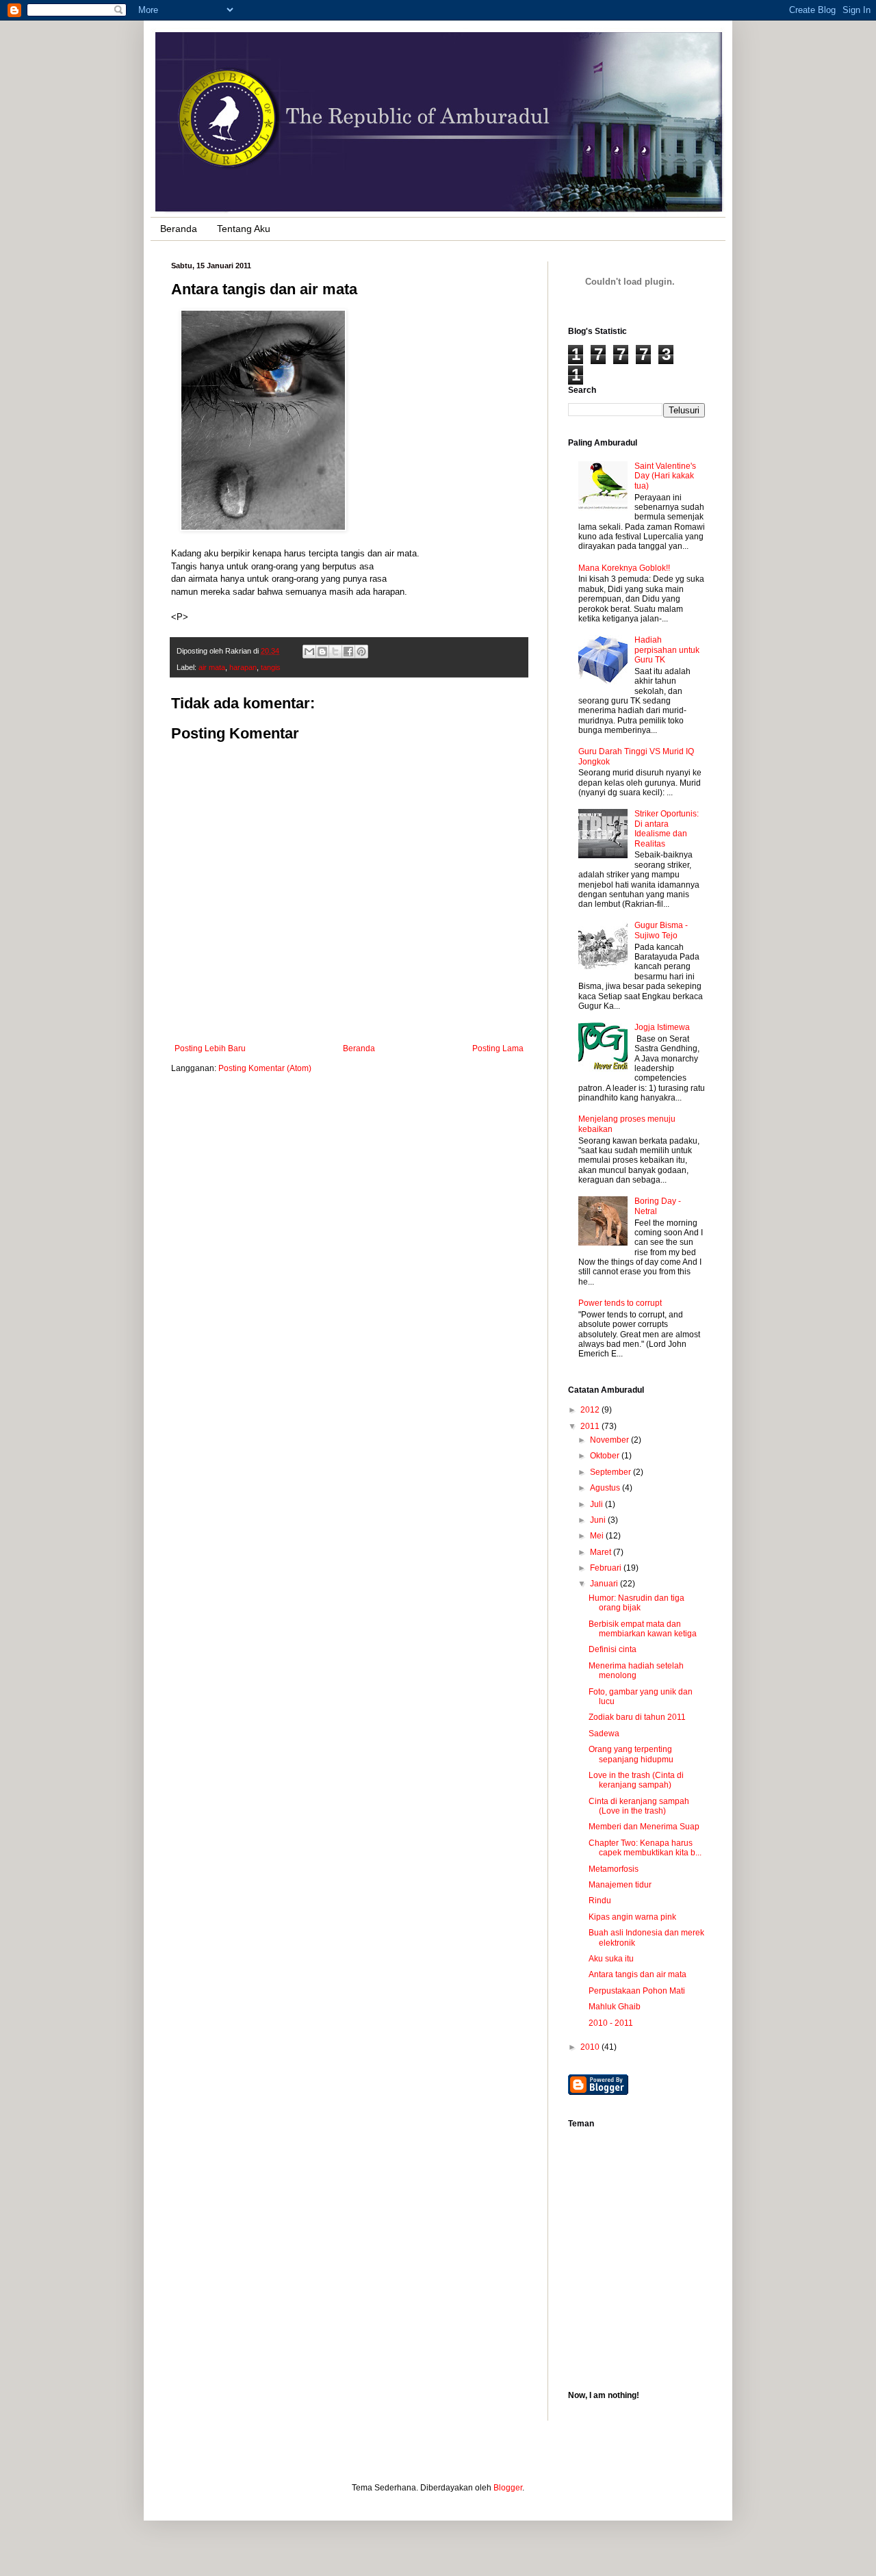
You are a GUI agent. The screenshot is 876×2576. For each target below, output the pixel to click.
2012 (591, 1410)
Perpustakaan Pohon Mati (637, 1991)
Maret (602, 1552)
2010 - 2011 (611, 2023)
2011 (591, 1426)
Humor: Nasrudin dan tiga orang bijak (636, 1603)
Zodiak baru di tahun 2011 (637, 1717)
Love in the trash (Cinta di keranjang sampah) (636, 1780)
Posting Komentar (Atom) (265, 1068)
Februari (607, 1568)
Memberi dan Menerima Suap (644, 1827)
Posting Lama (498, 1048)
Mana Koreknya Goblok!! (624, 568)
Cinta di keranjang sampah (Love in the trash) (639, 1806)
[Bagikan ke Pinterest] (361, 652)
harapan (243, 667)
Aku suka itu (611, 1959)
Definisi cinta (613, 1649)
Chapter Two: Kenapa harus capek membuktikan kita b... (645, 1848)
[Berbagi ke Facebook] (348, 652)
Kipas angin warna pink (632, 1917)
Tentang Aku (244, 229)
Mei (598, 1536)
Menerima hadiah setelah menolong (636, 1671)
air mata (212, 667)
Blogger (508, 2488)
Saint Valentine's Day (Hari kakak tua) (665, 476)
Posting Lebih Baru (210, 1048)
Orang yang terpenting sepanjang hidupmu (631, 1754)
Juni (599, 1520)
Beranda (179, 229)
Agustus (606, 1488)
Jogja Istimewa (662, 1027)
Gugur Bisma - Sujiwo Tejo (661, 930)
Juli (597, 1504)
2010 (591, 2047)
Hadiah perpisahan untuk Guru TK (667, 650)
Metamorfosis (614, 1869)
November (610, 1440)
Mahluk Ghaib (615, 2007)
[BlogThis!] (322, 652)
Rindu (600, 1901)
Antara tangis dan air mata (637, 1974)
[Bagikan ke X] (335, 652)
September (611, 1472)
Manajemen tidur (620, 1885)
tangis (271, 667)
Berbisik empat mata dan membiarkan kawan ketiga (643, 1629)
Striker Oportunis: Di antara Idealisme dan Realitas (667, 828)
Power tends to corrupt (620, 1303)
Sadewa (604, 1734)
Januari (605, 1584)
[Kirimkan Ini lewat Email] (309, 652)
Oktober (606, 1456)
